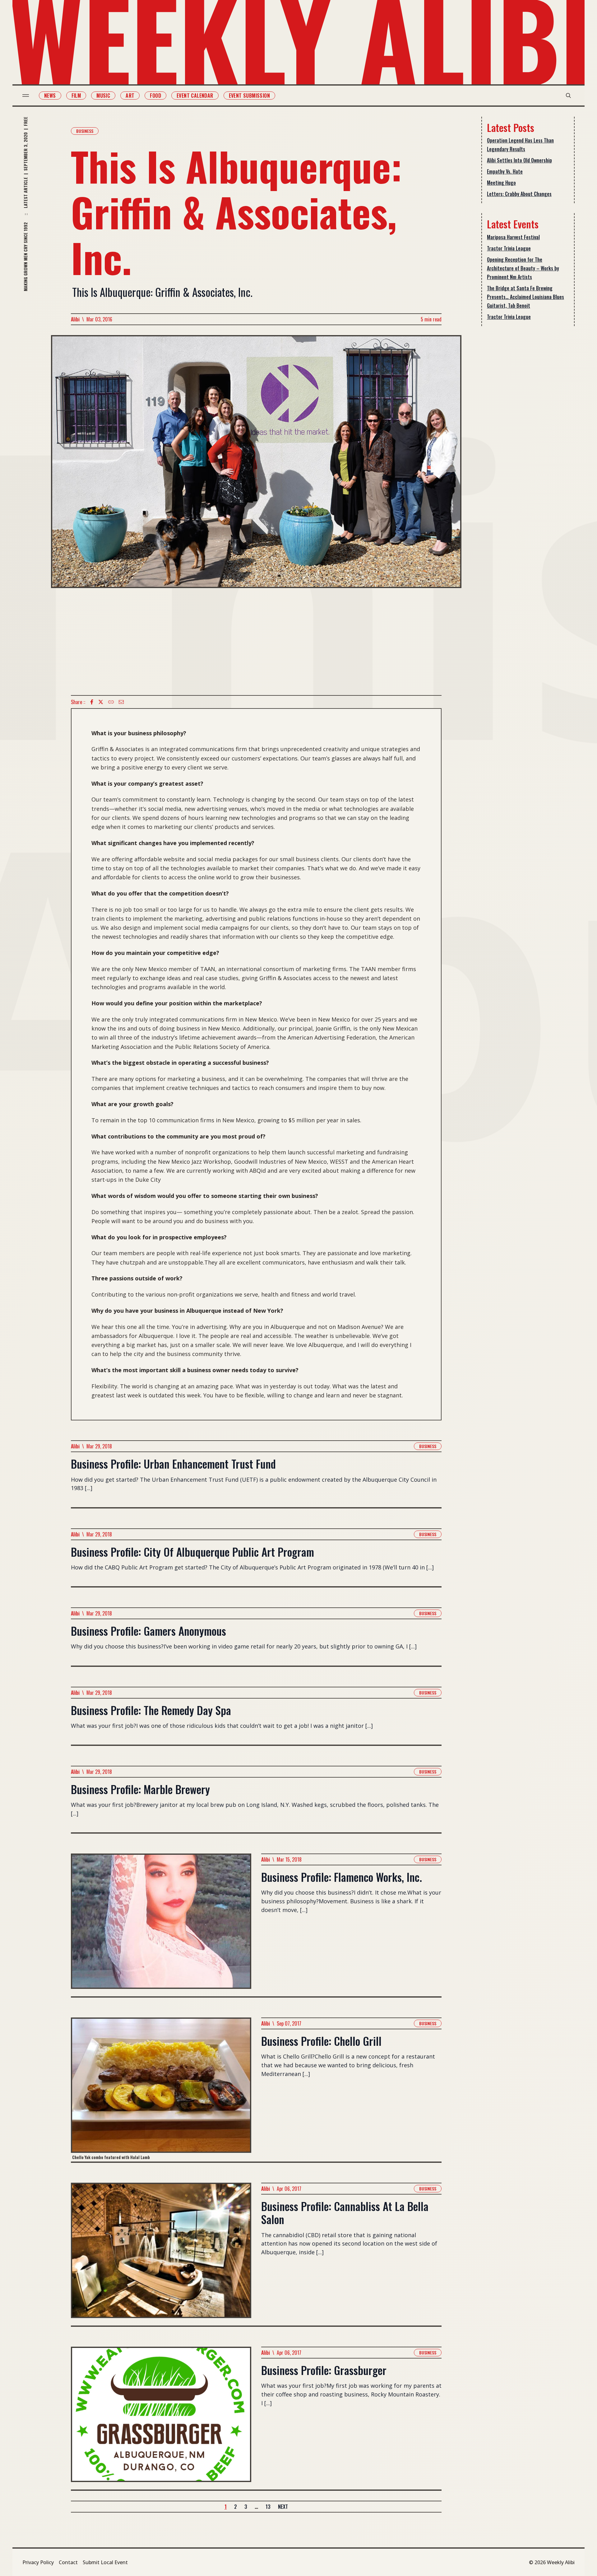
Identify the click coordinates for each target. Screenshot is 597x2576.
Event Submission (249, 96)
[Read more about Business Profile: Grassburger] (161, 2418)
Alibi (75, 319)
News (50, 96)
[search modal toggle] (568, 96)
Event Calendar (195, 96)
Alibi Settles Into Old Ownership (519, 160)
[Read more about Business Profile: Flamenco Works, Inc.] (161, 1925)
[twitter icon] (101, 702)
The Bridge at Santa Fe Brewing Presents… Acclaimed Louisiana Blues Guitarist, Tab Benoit (525, 297)
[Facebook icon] (92, 702)
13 (268, 2507)
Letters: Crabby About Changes (519, 194)
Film (76, 96)
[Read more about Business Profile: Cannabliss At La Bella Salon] (161, 2254)
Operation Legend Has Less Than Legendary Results (520, 145)
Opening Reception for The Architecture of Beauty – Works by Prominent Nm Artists (523, 268)
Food (155, 96)
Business (85, 131)
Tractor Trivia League (509, 248)
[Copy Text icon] (111, 702)
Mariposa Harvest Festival (513, 237)
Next (283, 2507)
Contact (68, 2562)
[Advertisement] (256, 642)
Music (103, 96)
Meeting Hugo (501, 183)
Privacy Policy (38, 2562)
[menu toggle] (26, 96)
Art (130, 96)
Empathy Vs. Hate (505, 171)
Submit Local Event (105, 2562)
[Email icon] (121, 702)
